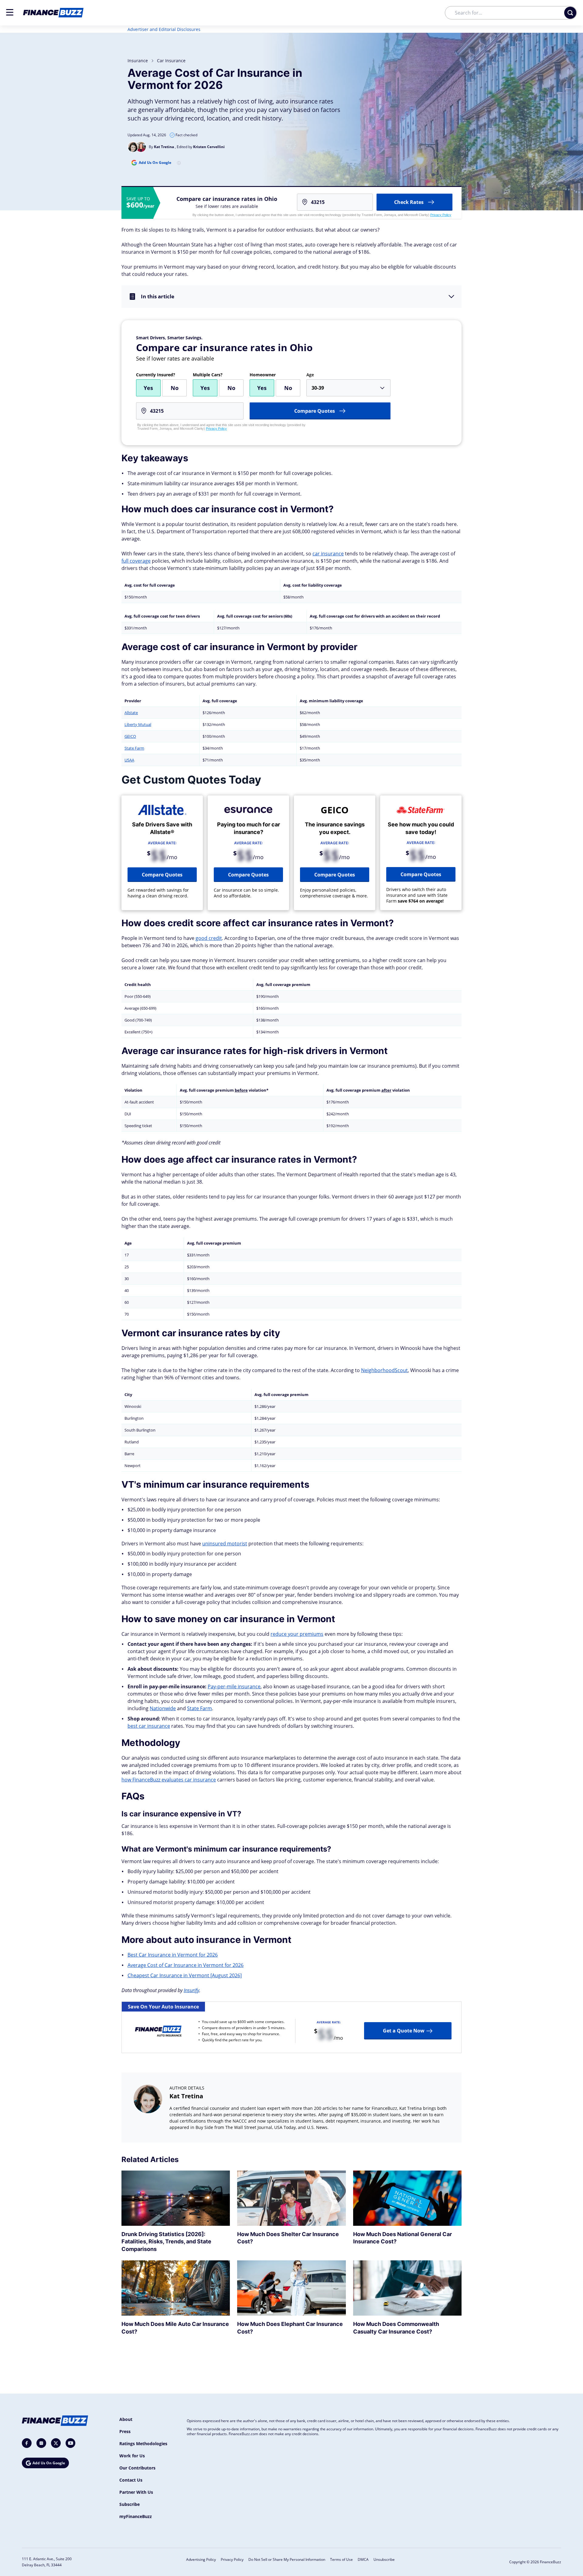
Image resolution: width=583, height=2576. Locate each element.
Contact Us (131, 2480)
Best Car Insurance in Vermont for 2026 (173, 1955)
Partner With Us (136, 2492)
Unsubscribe (384, 2559)
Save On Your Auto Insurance (163, 2007)
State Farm (134, 748)
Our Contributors (137, 2468)
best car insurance (149, 1726)
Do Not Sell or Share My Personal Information (287, 2559)
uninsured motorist (225, 1544)
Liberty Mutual (138, 724)
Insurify (191, 1990)
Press (125, 2431)
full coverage (136, 561)
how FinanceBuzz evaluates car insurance (169, 1780)
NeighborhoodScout (384, 1370)
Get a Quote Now (404, 2031)
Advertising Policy (201, 2559)
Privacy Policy (441, 215)
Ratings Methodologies (143, 2444)
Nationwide (163, 1708)
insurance (138, 61)
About (126, 2419)
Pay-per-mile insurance (234, 1686)
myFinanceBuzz (136, 2516)
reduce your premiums (297, 1634)
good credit (209, 938)
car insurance (171, 61)
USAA (129, 760)
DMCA (363, 2559)
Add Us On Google (155, 163)
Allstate (131, 713)
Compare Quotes (162, 875)
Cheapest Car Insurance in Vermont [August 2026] (185, 1975)
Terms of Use (341, 2559)
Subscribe (130, 2504)
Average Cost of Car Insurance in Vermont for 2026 (186, 1965)
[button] (10, 12)
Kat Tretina (186, 2096)
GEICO (130, 736)
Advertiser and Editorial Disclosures (164, 29)
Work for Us (132, 2456)
